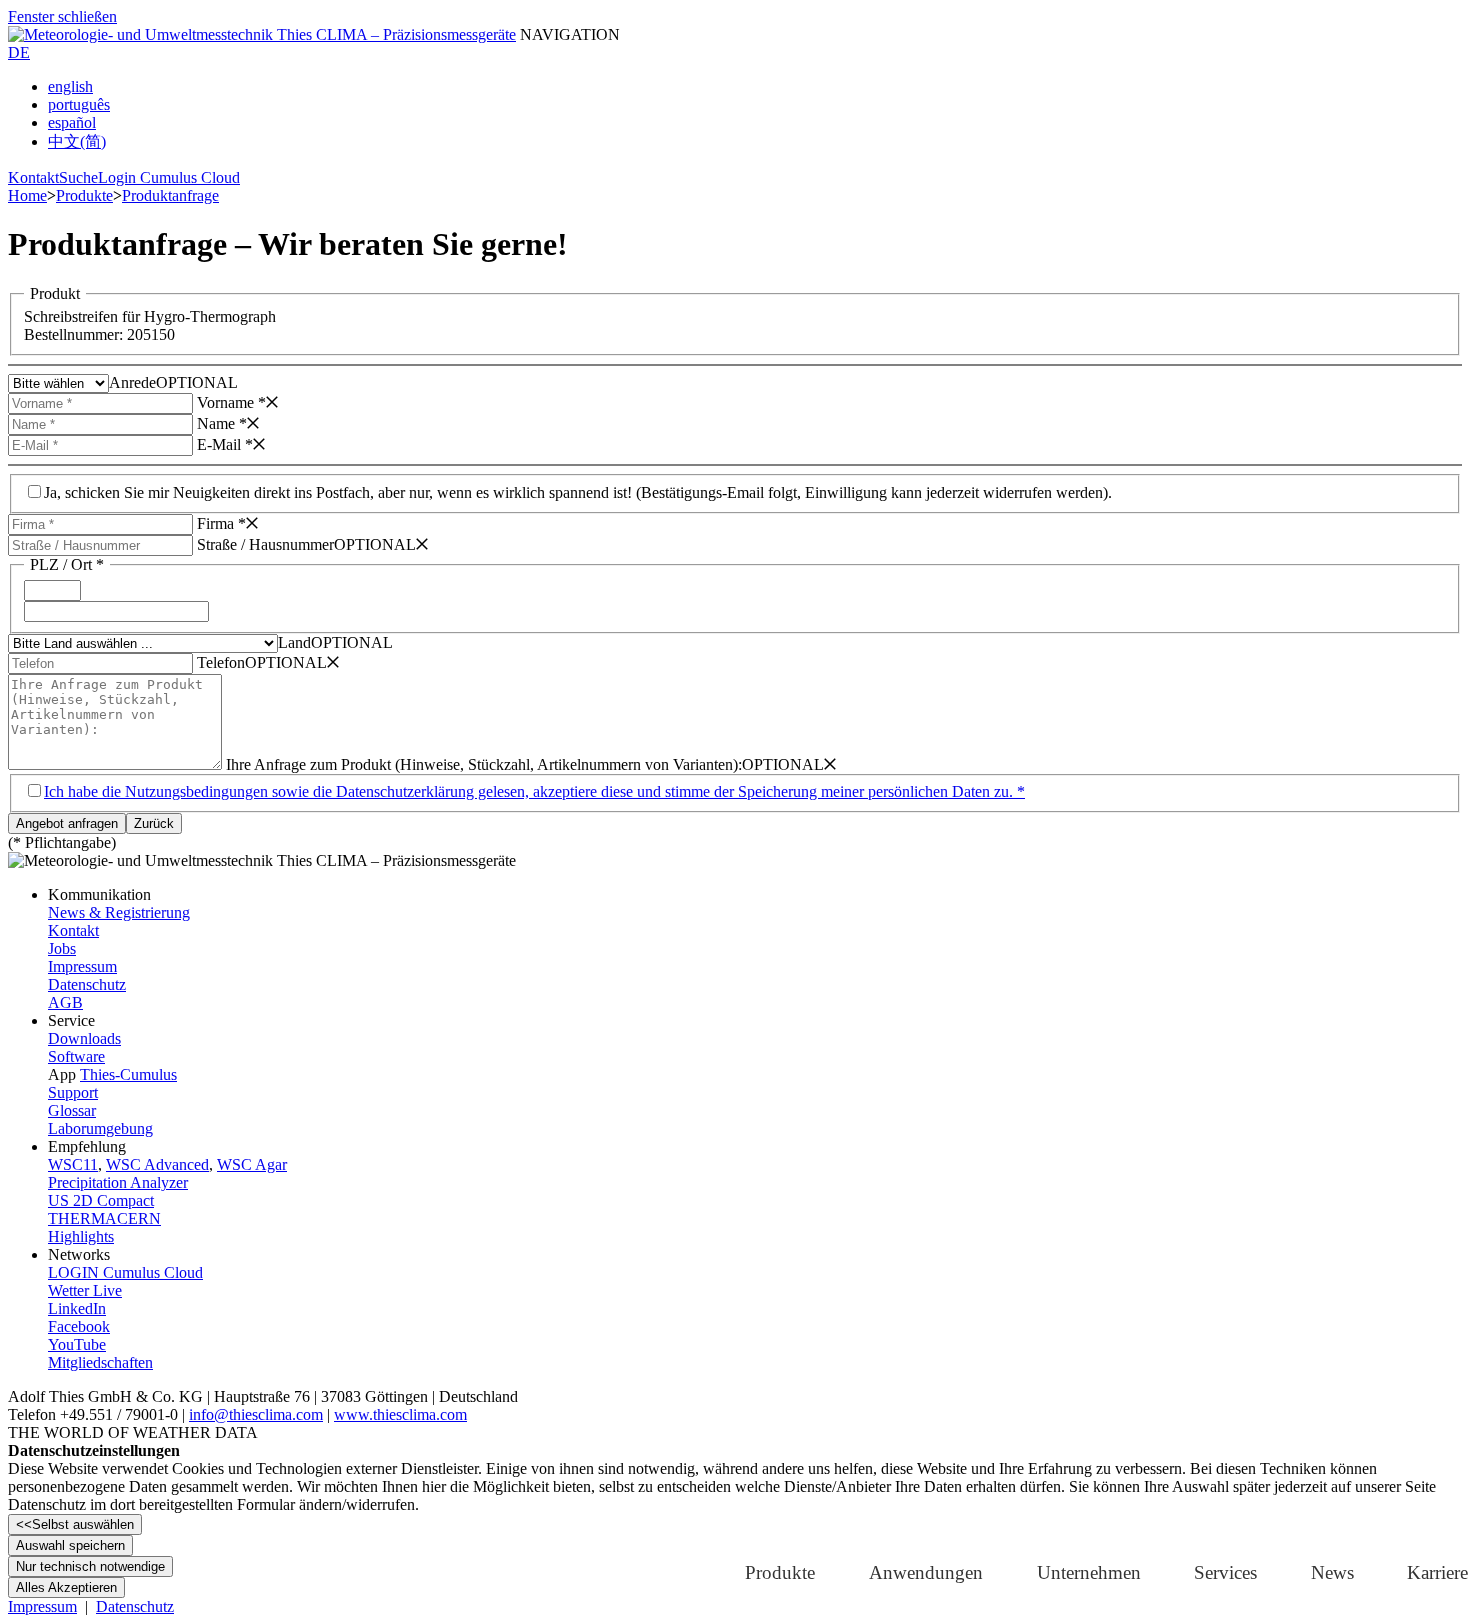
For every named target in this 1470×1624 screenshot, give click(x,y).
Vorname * (231, 402)
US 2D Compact (101, 1200)
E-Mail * (225, 444)
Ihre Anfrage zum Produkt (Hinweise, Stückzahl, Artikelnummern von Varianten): (484, 764)
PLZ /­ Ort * (67, 564)
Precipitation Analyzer (118, 1182)
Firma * (221, 523)
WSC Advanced (157, 1164)
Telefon (221, 662)
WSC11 (73, 1164)
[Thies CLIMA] (262, 34)
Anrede (132, 382)
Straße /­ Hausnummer (265, 544)
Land (294, 642)
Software (76, 1056)
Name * (222, 423)
